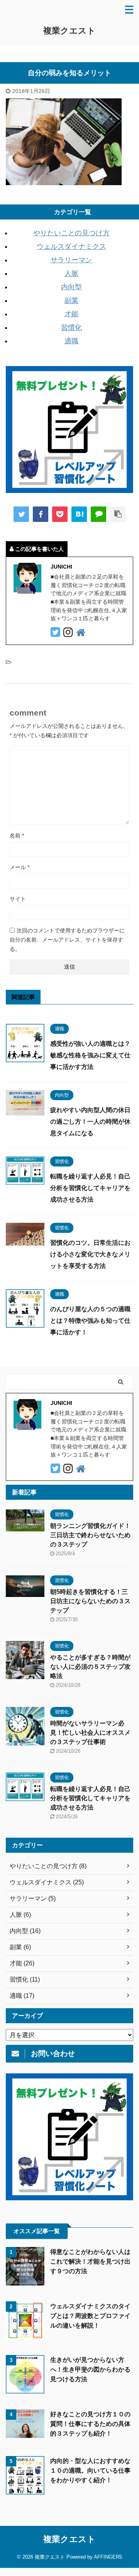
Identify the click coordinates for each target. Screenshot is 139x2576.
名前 (17, 836)
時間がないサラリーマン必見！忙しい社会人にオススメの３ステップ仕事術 (90, 1733)
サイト (18, 899)
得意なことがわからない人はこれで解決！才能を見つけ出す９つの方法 (90, 2261)
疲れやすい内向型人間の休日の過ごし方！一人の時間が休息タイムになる (90, 1122)
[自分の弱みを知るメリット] (79, 514)
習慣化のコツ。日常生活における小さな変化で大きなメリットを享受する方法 (90, 1254)
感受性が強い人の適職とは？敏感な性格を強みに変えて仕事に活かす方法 (90, 1055)
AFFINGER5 (108, 2557)
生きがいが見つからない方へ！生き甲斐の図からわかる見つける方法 (90, 2369)
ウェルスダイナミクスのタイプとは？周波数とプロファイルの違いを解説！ (90, 2316)
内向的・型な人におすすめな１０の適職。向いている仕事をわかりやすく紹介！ (90, 2470)
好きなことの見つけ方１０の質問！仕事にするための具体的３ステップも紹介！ (90, 2424)
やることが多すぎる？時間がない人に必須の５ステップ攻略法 (90, 1667)
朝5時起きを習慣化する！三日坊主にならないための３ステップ (90, 1601)
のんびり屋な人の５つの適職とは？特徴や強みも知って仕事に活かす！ (90, 1321)
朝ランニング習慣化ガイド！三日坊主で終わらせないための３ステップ (90, 1535)
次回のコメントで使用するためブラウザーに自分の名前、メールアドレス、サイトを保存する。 (67, 940)
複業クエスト (69, 31)
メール (19, 867)
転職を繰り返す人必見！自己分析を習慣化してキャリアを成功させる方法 (90, 1188)
